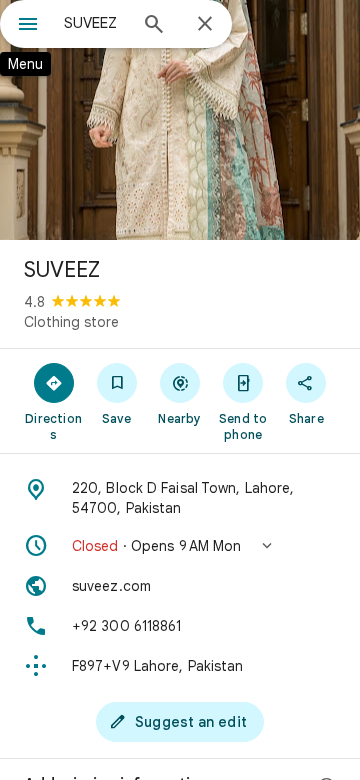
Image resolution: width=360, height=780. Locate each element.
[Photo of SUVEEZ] (180, 120)
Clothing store (71, 322)
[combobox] (95, 23)
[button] (180, 546)
